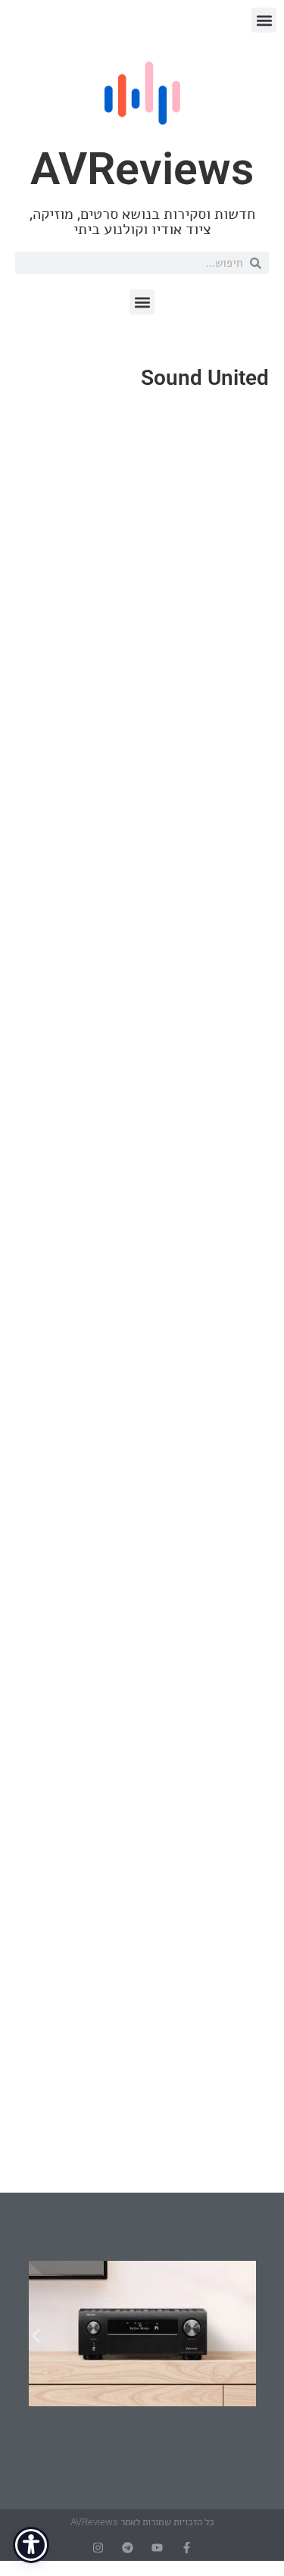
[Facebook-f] (187, 2548)
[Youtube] (157, 2548)
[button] (264, 20)
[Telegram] (128, 2548)
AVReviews (142, 169)
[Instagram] (98, 2548)
